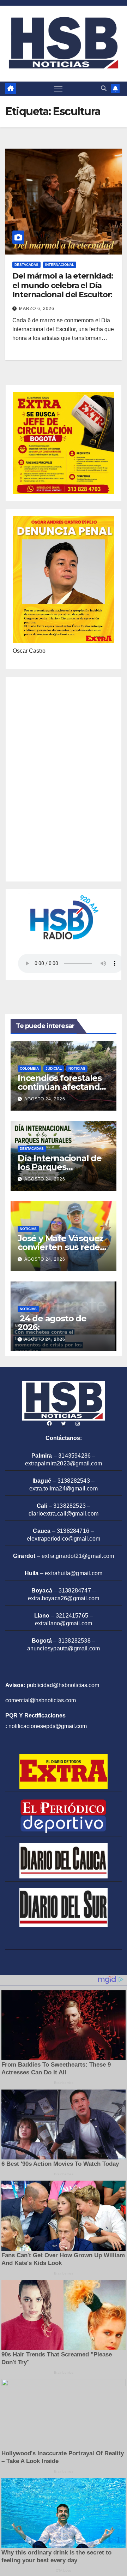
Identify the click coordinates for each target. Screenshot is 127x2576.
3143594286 (74, 1456)
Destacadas (26, 265)
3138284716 (73, 1531)
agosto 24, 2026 (45, 1099)
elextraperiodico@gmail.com (64, 1539)
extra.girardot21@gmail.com (78, 1556)
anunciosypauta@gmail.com (64, 1648)
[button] (104, 88)
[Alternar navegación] (59, 89)
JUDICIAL (54, 1068)
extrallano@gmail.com (64, 1623)
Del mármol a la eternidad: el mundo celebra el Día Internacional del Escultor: (62, 285)
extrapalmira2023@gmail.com (64, 1463)
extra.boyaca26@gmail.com (64, 1598)
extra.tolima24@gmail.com (64, 1489)
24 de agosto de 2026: (52, 1323)
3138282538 (74, 1641)
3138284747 (75, 1591)
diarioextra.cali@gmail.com (64, 1514)
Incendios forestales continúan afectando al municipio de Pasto (62, 1087)
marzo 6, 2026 (37, 309)
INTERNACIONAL (60, 265)
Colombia (29, 1068)
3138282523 (69, 1506)
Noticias (77, 1068)
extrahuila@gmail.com (74, 1573)
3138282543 (74, 1481)
